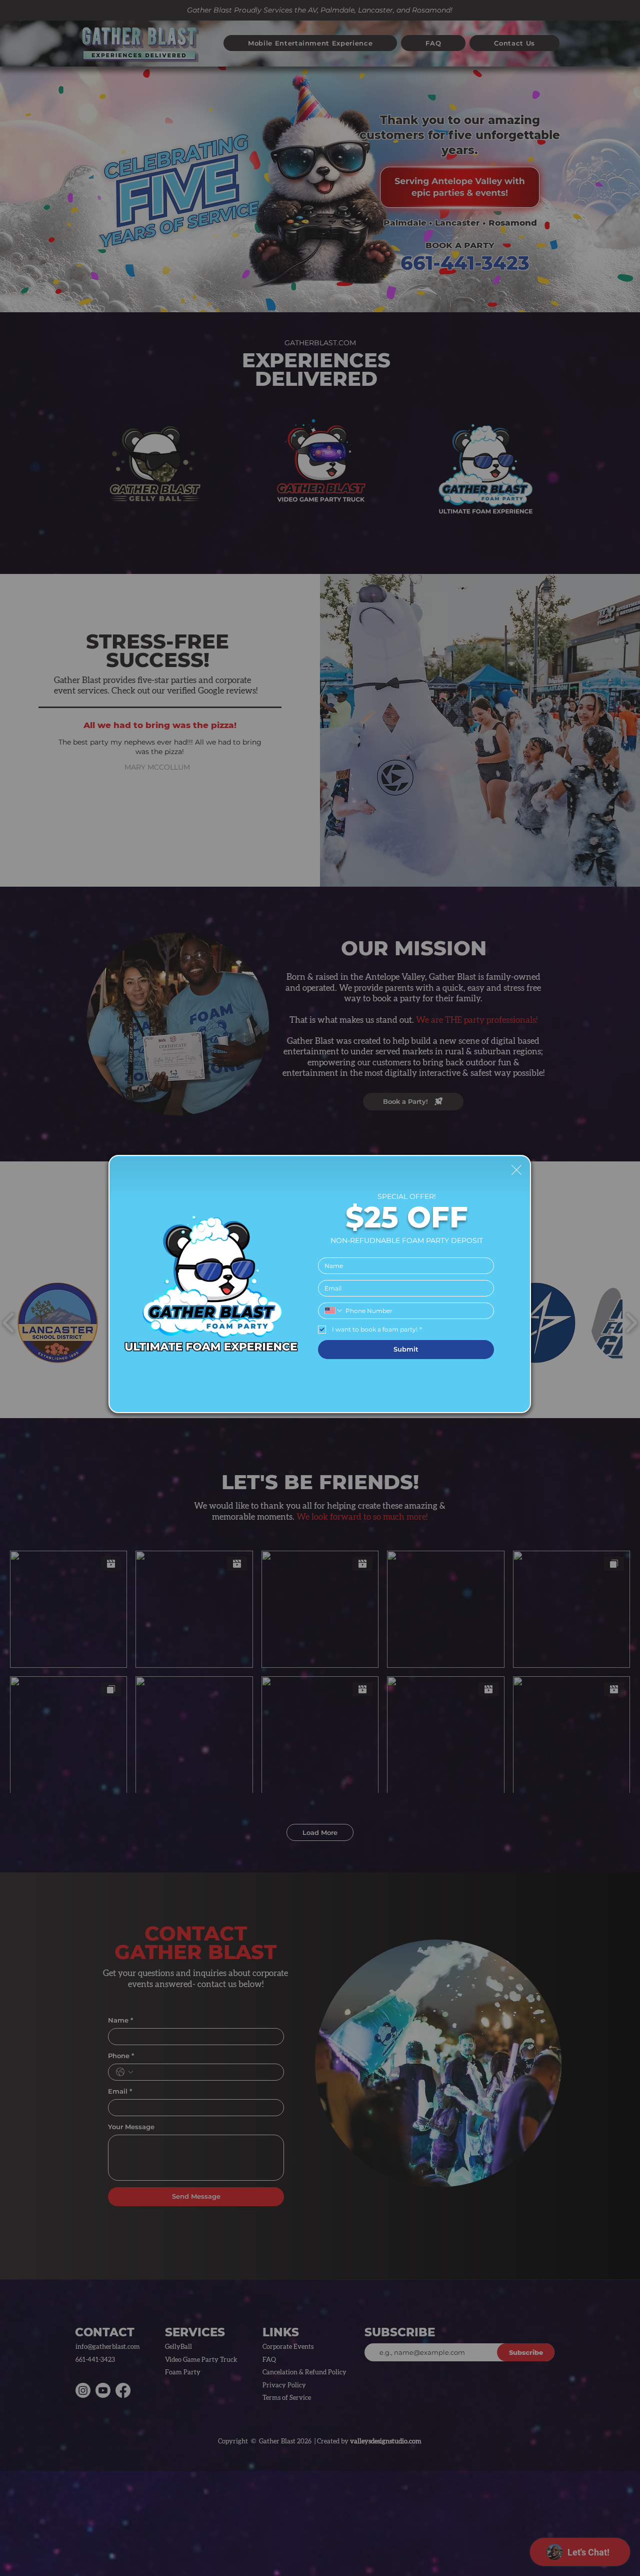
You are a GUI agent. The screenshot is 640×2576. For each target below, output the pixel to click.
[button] (516, 1170)
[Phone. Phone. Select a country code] (334, 1311)
